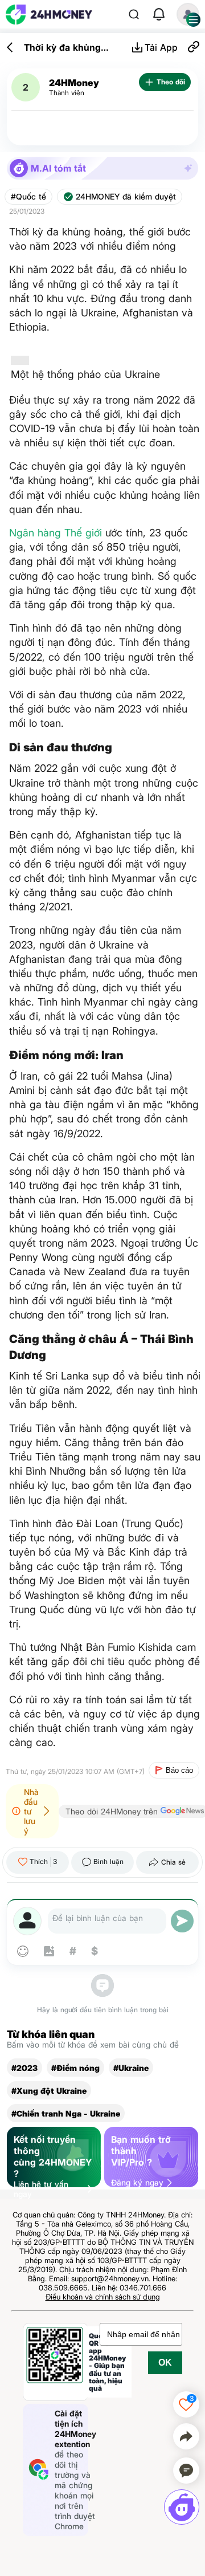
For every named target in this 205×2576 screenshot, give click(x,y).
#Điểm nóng (75, 2068)
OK (165, 2363)
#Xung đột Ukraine (49, 2091)
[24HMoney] (49, 15)
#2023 (24, 2068)
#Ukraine (131, 2068)
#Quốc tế (28, 197)
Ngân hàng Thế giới (56, 533)
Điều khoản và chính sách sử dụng (103, 2297)
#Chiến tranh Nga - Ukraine (66, 2113)
